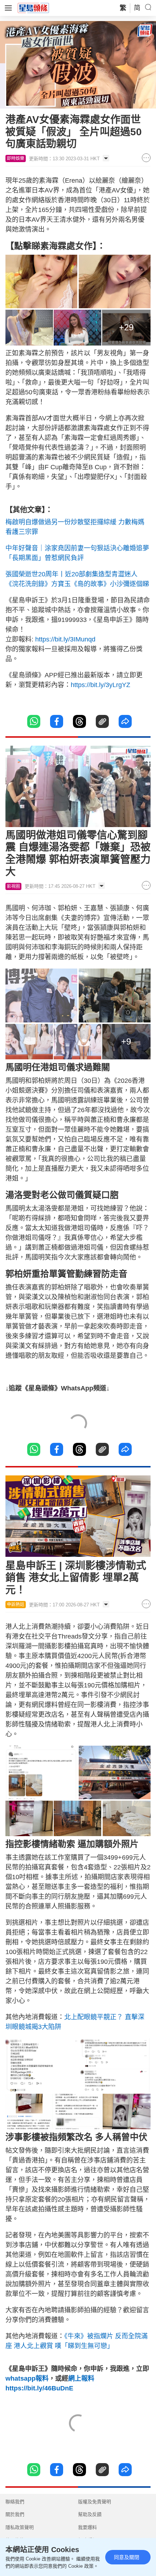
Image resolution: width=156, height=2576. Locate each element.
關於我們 (15, 2514)
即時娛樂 (16, 158)
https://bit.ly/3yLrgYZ (100, 685)
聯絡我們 (15, 2502)
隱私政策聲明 (20, 2527)
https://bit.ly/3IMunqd (65, 639)
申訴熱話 (16, 1605)
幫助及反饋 (90, 2514)
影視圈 (13, 886)
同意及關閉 (127, 2557)
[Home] (33, 8)
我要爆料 (87, 2527)
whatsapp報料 (27, 2378)
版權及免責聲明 (95, 2502)
